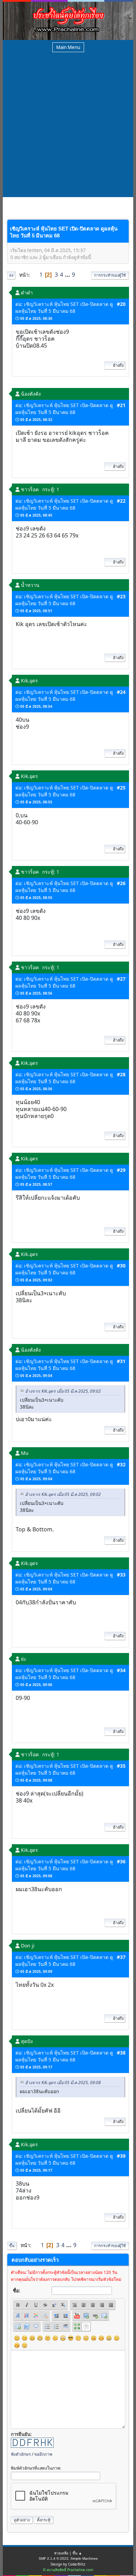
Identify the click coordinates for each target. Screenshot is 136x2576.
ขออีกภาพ (43, 2454)
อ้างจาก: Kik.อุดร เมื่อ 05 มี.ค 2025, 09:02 (63, 1391)
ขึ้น (12, 2246)
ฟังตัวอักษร (21, 2454)
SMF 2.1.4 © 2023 (54, 2558)
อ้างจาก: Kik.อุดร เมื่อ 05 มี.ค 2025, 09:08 (63, 2083)
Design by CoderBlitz (68, 2564)
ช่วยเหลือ (61, 2553)
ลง (11, 275)
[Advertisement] (68, 126)
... (68, 275)
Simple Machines (84, 2558)
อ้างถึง (118, 365)
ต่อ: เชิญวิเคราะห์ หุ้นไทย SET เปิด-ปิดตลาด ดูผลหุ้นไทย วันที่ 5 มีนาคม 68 (64, 307)
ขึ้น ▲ (77, 2553)
